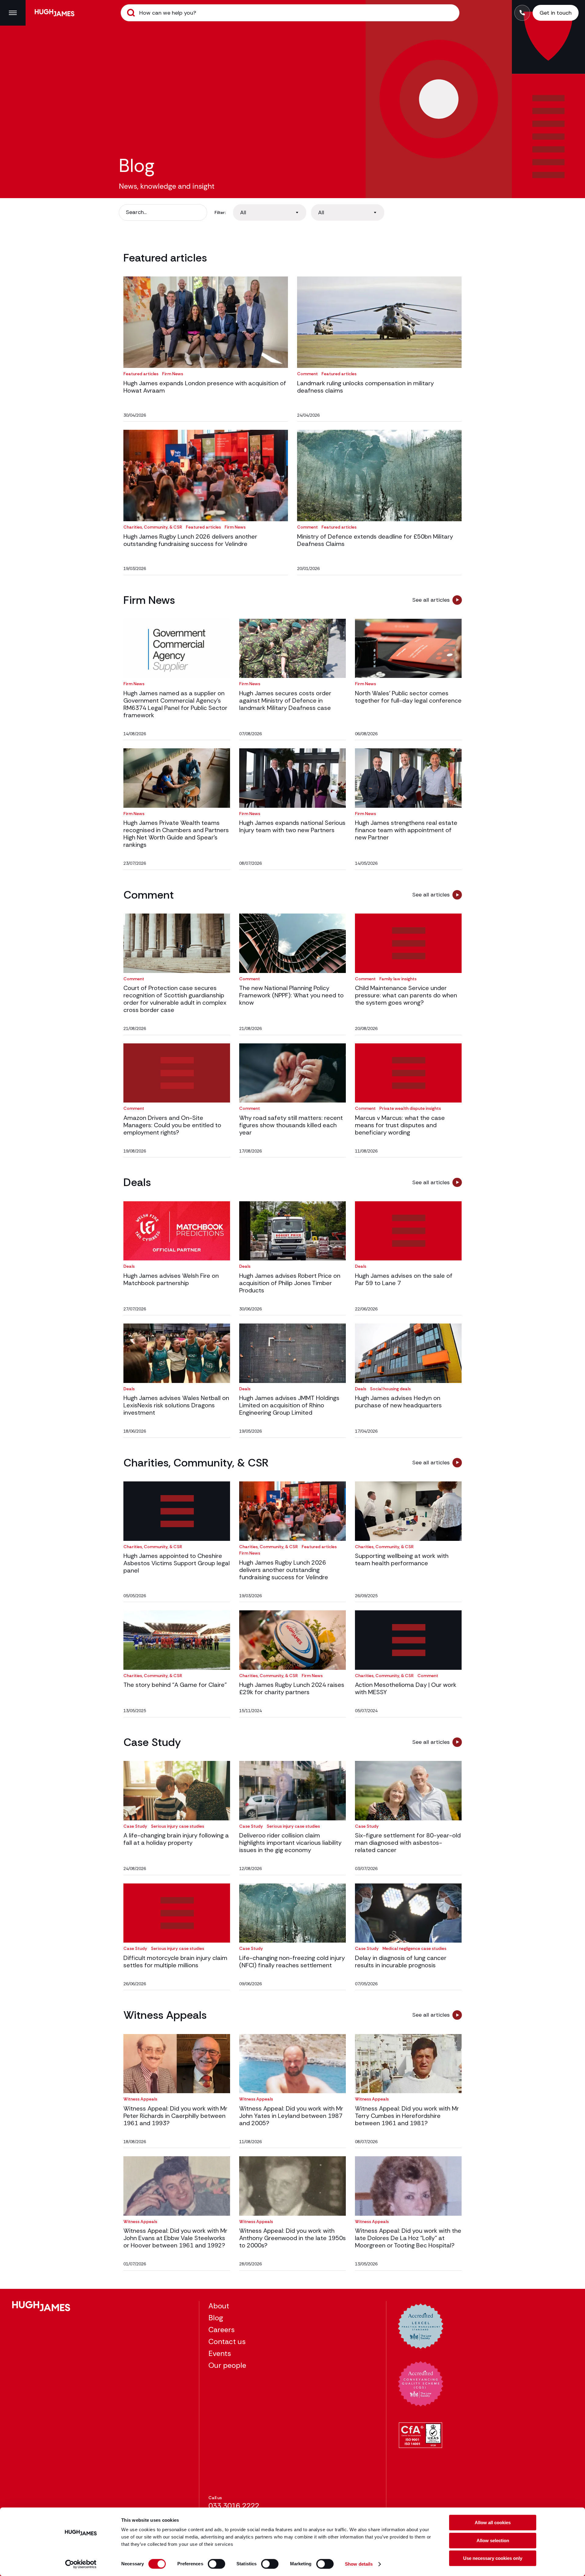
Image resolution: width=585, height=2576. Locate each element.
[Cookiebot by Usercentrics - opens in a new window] (81, 2564)
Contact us (227, 2341)
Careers (222, 2330)
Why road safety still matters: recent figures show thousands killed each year (291, 1125)
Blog (216, 2318)
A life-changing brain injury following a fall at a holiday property (176, 1839)
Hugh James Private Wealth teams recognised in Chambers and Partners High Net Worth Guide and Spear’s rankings (176, 834)
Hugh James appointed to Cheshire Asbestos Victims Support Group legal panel (177, 1563)
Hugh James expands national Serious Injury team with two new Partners (292, 826)
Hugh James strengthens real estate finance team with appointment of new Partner (406, 830)
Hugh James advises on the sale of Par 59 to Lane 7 (404, 1279)
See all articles (431, 600)
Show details (359, 2564)
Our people (227, 2365)
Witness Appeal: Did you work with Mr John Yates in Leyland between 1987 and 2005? (291, 2116)
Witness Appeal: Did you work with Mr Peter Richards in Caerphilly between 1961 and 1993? (175, 2116)
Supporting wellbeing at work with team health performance (402, 1559)
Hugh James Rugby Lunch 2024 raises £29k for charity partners (292, 1688)
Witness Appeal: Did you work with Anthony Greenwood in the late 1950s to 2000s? (292, 2238)
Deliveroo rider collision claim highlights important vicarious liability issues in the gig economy (290, 1843)
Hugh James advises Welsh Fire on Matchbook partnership (171, 1279)
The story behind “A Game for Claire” (175, 1685)
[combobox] (270, 212)
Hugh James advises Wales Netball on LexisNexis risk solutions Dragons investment (176, 1405)
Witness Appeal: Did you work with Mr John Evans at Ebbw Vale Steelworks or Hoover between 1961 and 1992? (175, 2238)
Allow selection (493, 2540)
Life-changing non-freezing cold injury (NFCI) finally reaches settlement (292, 1961)
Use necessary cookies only (493, 2558)
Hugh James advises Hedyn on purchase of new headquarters (398, 1402)
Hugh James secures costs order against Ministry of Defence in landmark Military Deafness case (285, 700)
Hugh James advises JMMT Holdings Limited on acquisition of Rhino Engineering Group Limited (289, 1405)
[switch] (216, 2564)
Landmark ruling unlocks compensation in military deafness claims (365, 387)
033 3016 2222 (234, 2506)
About (219, 2306)
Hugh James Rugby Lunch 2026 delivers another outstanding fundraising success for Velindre (190, 540)
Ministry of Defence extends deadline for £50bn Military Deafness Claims (375, 540)
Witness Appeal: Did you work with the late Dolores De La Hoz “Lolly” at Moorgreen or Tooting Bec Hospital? (408, 2238)
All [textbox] (243, 212)
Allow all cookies (493, 2523)
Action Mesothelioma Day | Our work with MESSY (406, 1688)
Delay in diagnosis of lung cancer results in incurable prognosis (401, 1961)
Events (220, 2353)
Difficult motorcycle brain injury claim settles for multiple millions (175, 1961)
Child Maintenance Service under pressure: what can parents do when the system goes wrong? (406, 995)
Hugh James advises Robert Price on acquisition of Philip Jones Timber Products (290, 1283)
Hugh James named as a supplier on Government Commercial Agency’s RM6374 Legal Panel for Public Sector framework (175, 704)
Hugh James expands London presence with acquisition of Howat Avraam (205, 387)
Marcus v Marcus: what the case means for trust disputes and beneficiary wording (400, 1125)
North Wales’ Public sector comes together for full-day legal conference (408, 697)
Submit (131, 13)
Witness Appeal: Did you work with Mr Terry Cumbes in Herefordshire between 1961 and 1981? (407, 2116)
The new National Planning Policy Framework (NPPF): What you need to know (291, 995)
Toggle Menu (13, 13)
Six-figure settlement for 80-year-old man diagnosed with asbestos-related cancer (408, 1843)
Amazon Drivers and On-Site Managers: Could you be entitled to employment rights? (172, 1125)
